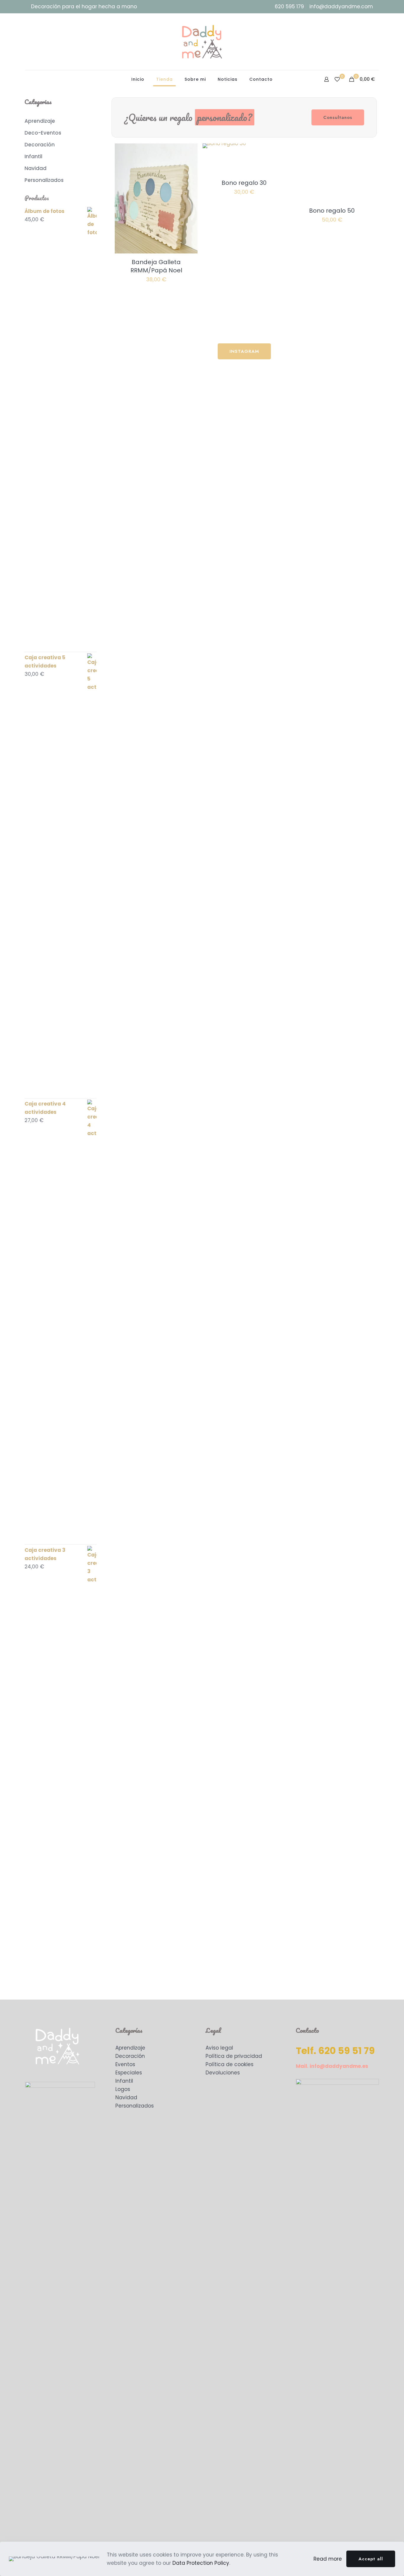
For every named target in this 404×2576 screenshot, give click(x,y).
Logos (123, 2089)
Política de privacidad (234, 2056)
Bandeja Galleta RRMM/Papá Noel (156, 266)
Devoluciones (223, 2073)
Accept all (371, 2559)
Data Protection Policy (201, 2563)
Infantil (124, 2081)
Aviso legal (219, 2048)
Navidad (126, 2097)
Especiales (129, 2073)
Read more (328, 2559)
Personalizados (135, 2106)
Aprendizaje (130, 2048)
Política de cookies (230, 2064)
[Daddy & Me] (202, 42)
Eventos (125, 2064)
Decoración (130, 2056)
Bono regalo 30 (244, 183)
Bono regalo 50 (332, 211)
